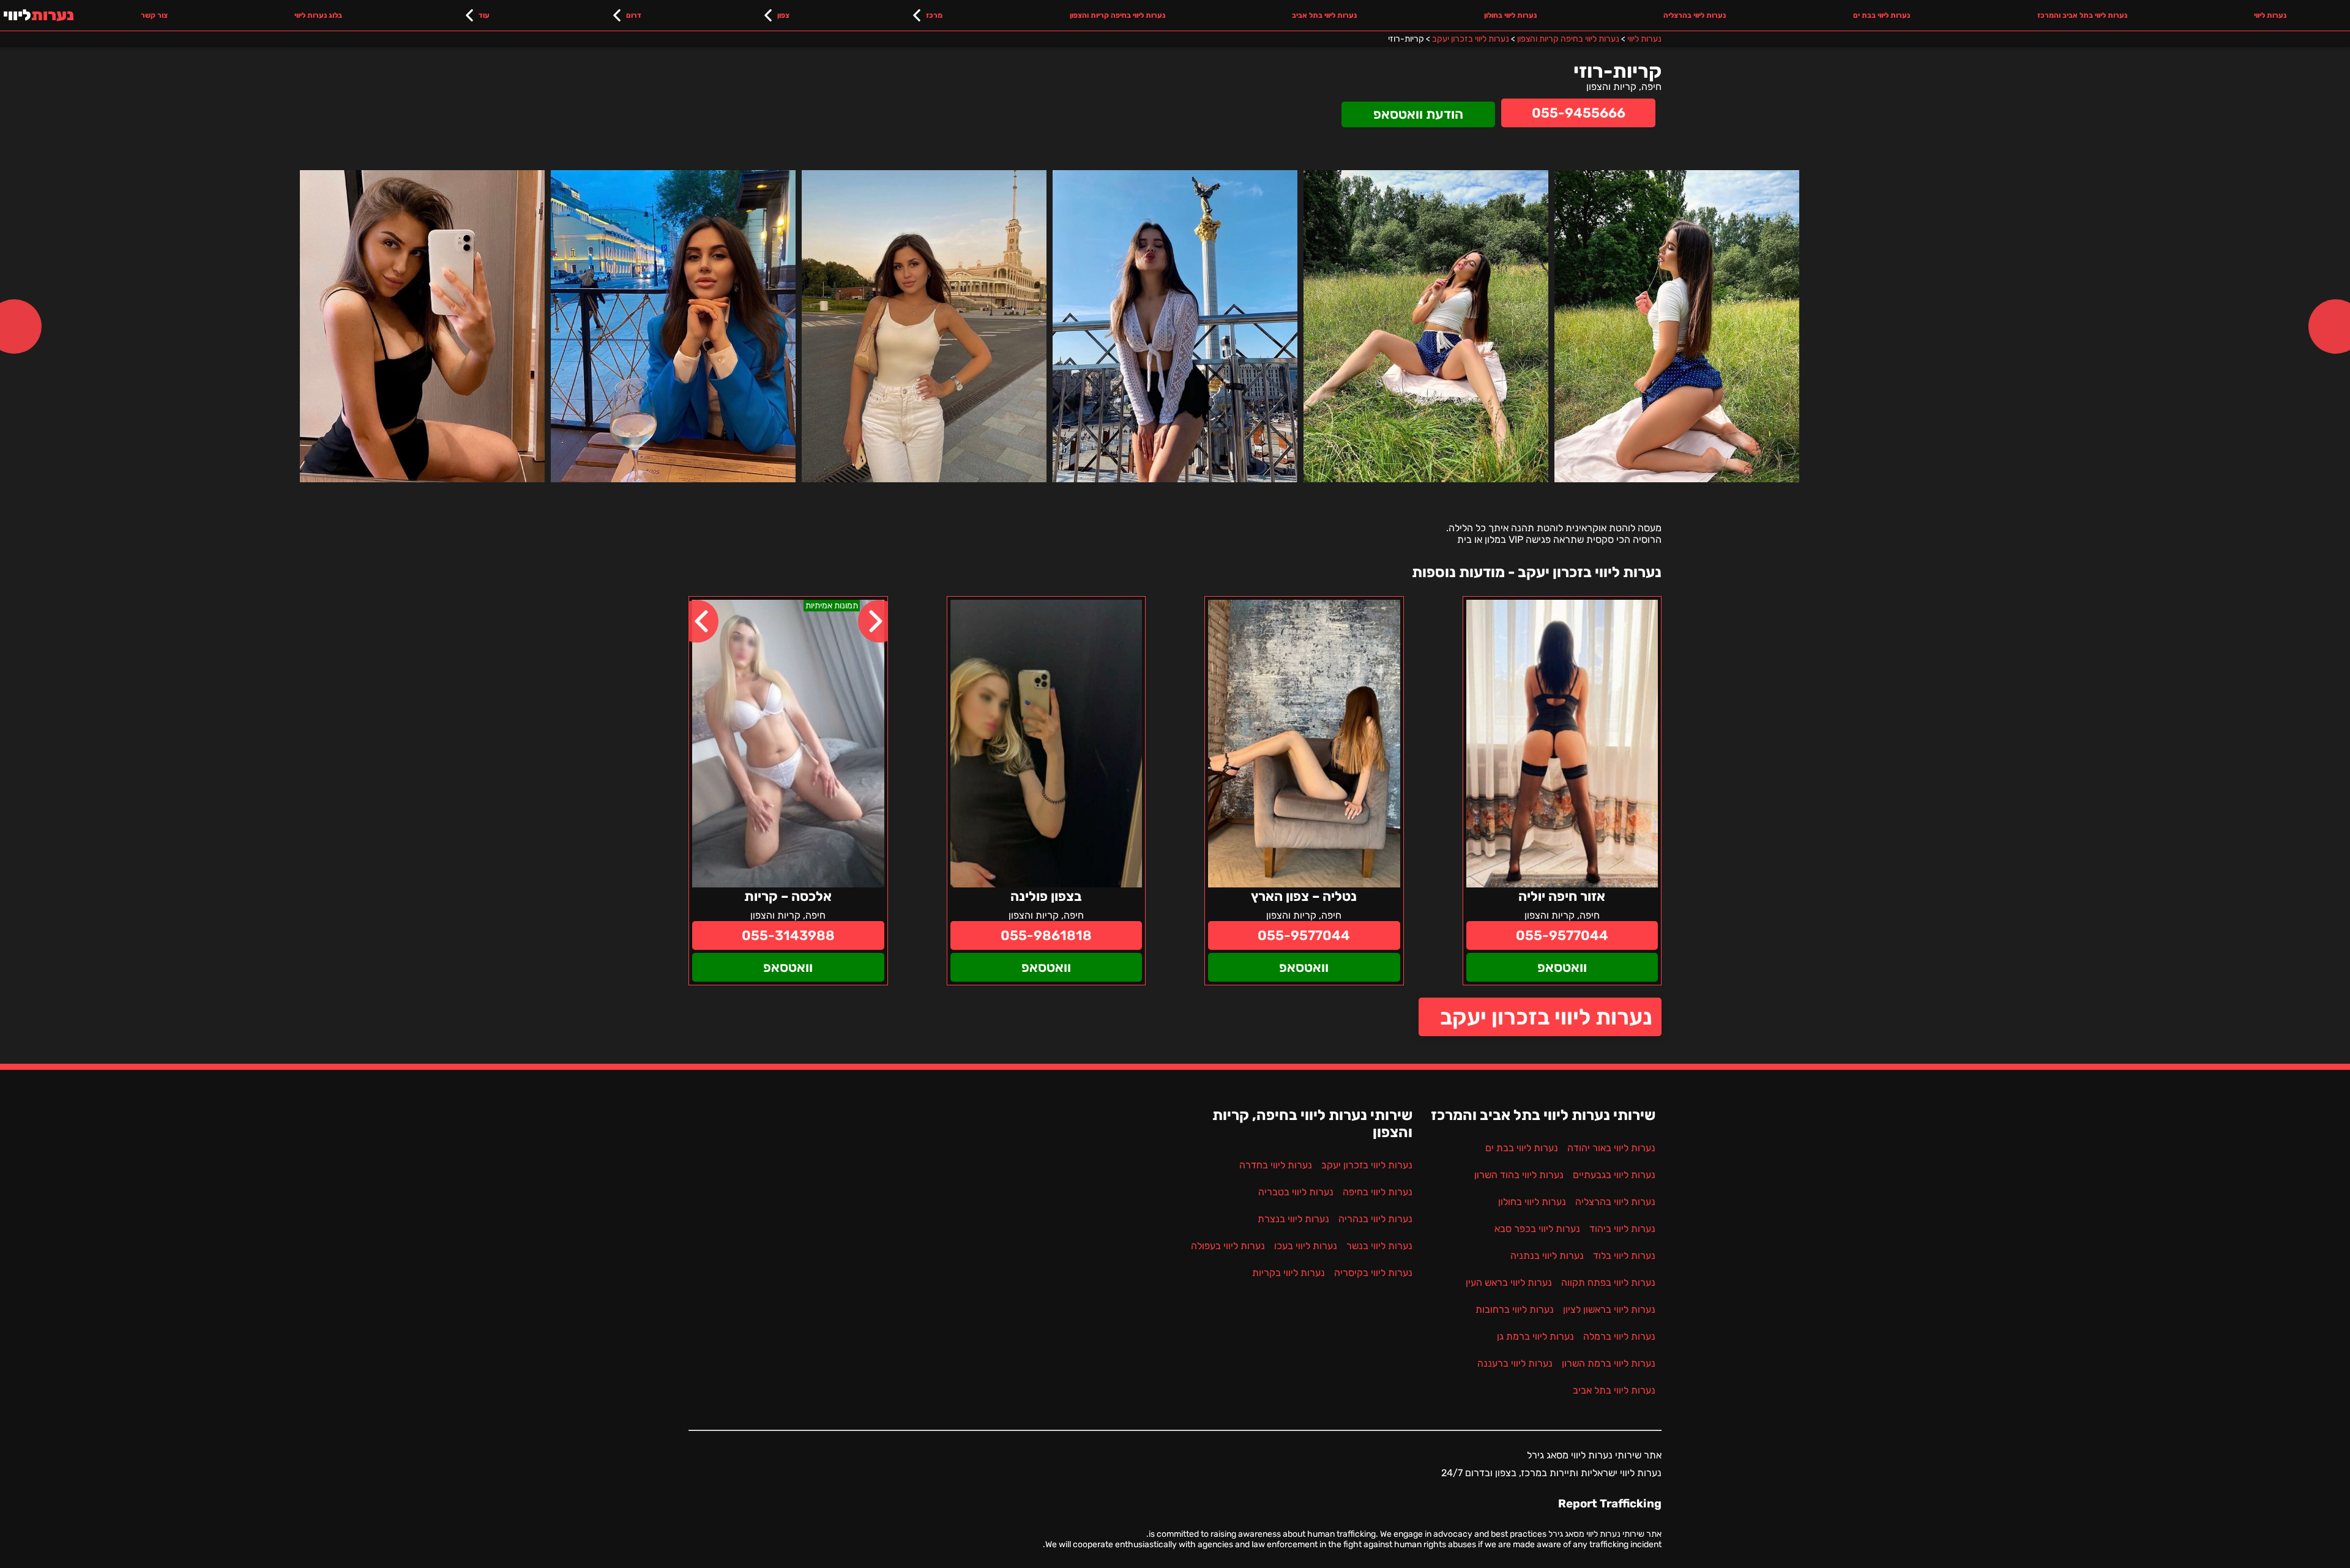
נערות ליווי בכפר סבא (1537, 1229)
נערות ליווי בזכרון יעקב (1546, 1017)
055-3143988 (788, 935)
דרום (634, 15)
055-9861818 (1046, 935)
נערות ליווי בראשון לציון (1609, 1309)
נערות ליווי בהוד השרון (1519, 1175)
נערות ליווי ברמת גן (1535, 1336)
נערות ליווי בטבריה (1296, 1192)
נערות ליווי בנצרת (1293, 1219)
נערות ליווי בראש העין (1509, 1282)
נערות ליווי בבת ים (1882, 15)
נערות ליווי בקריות (1289, 1273)
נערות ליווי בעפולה (1228, 1246)
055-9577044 (1562, 935)
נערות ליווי (2270, 15)
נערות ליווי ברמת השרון (1609, 1363)
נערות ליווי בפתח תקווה (1608, 1282)
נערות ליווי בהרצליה (1695, 15)
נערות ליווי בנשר (1379, 1246)
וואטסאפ (1562, 967)
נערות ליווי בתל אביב (1324, 15)
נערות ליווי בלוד (1624, 1256)
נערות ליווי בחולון (1510, 15)
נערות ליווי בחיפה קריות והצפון (1117, 15)
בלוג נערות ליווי (318, 15)
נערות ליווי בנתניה (1547, 1256)
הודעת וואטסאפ (1418, 114)
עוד (484, 15)
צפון (783, 15)
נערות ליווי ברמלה (1619, 1336)
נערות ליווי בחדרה (1276, 1165)
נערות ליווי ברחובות (1515, 1309)
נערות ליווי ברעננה (1515, 1363)
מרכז (934, 15)
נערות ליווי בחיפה (1378, 1192)
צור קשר (154, 15)
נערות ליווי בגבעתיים (1614, 1175)
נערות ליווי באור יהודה (1611, 1148)
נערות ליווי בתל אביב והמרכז (2082, 15)
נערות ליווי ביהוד (1622, 1229)
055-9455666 (1579, 113)
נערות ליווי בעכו (1306, 1246)
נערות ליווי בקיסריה (1373, 1273)
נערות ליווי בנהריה (1375, 1219)
